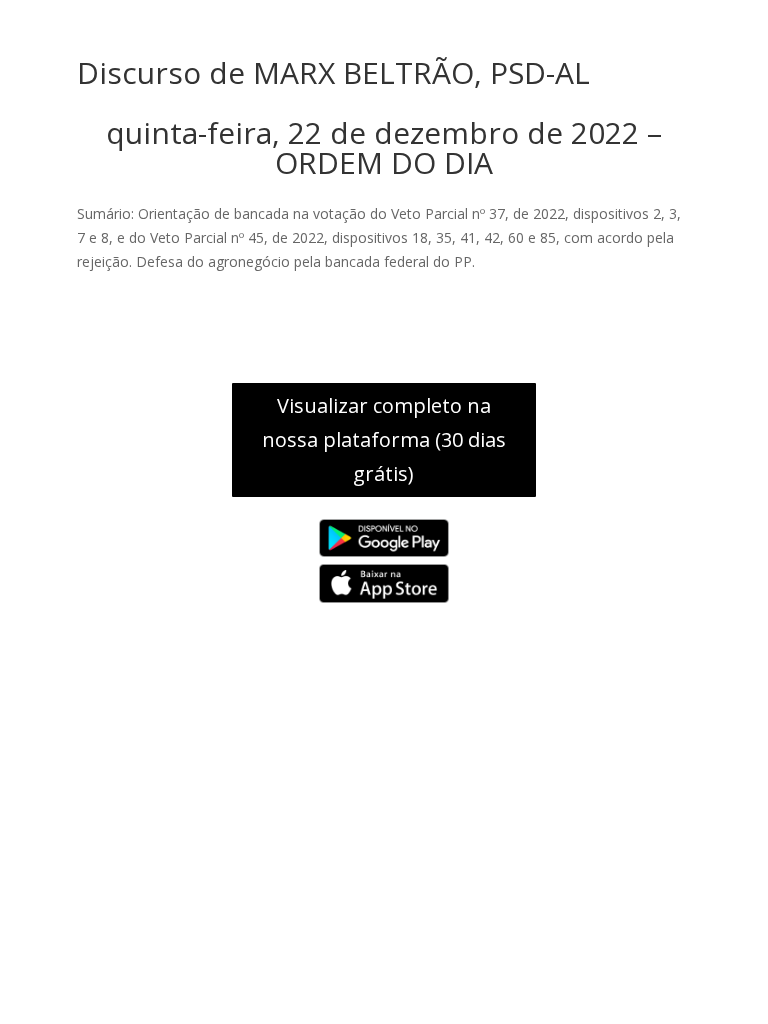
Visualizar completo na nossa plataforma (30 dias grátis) (384, 439)
